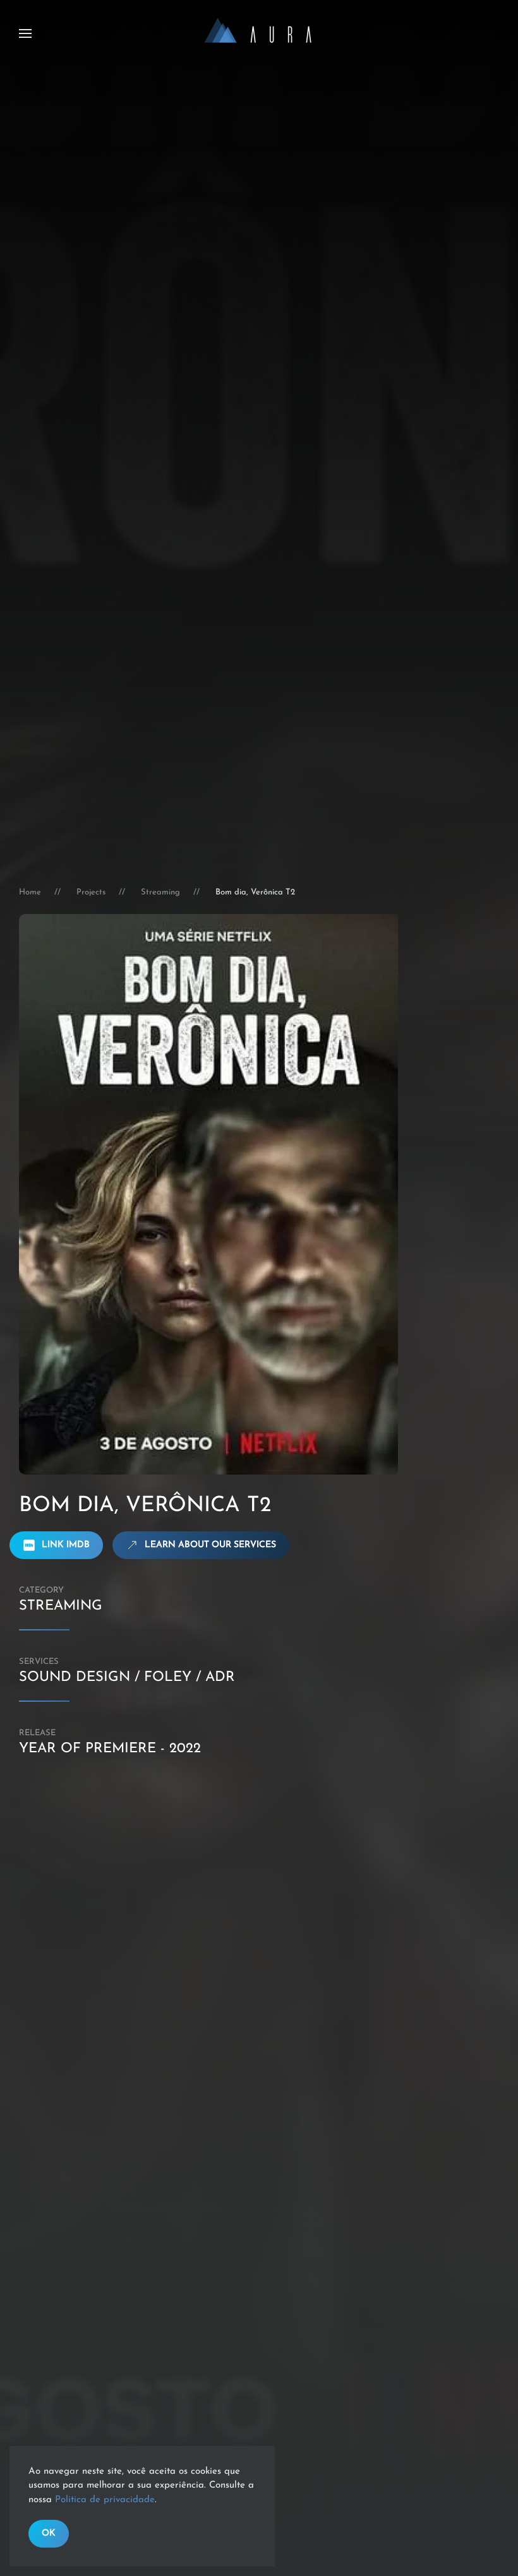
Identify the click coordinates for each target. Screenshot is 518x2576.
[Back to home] (259, 33)
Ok (49, 2533)
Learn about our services (210, 1545)
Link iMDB (66, 1545)
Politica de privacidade (105, 2500)
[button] (25, 33)
